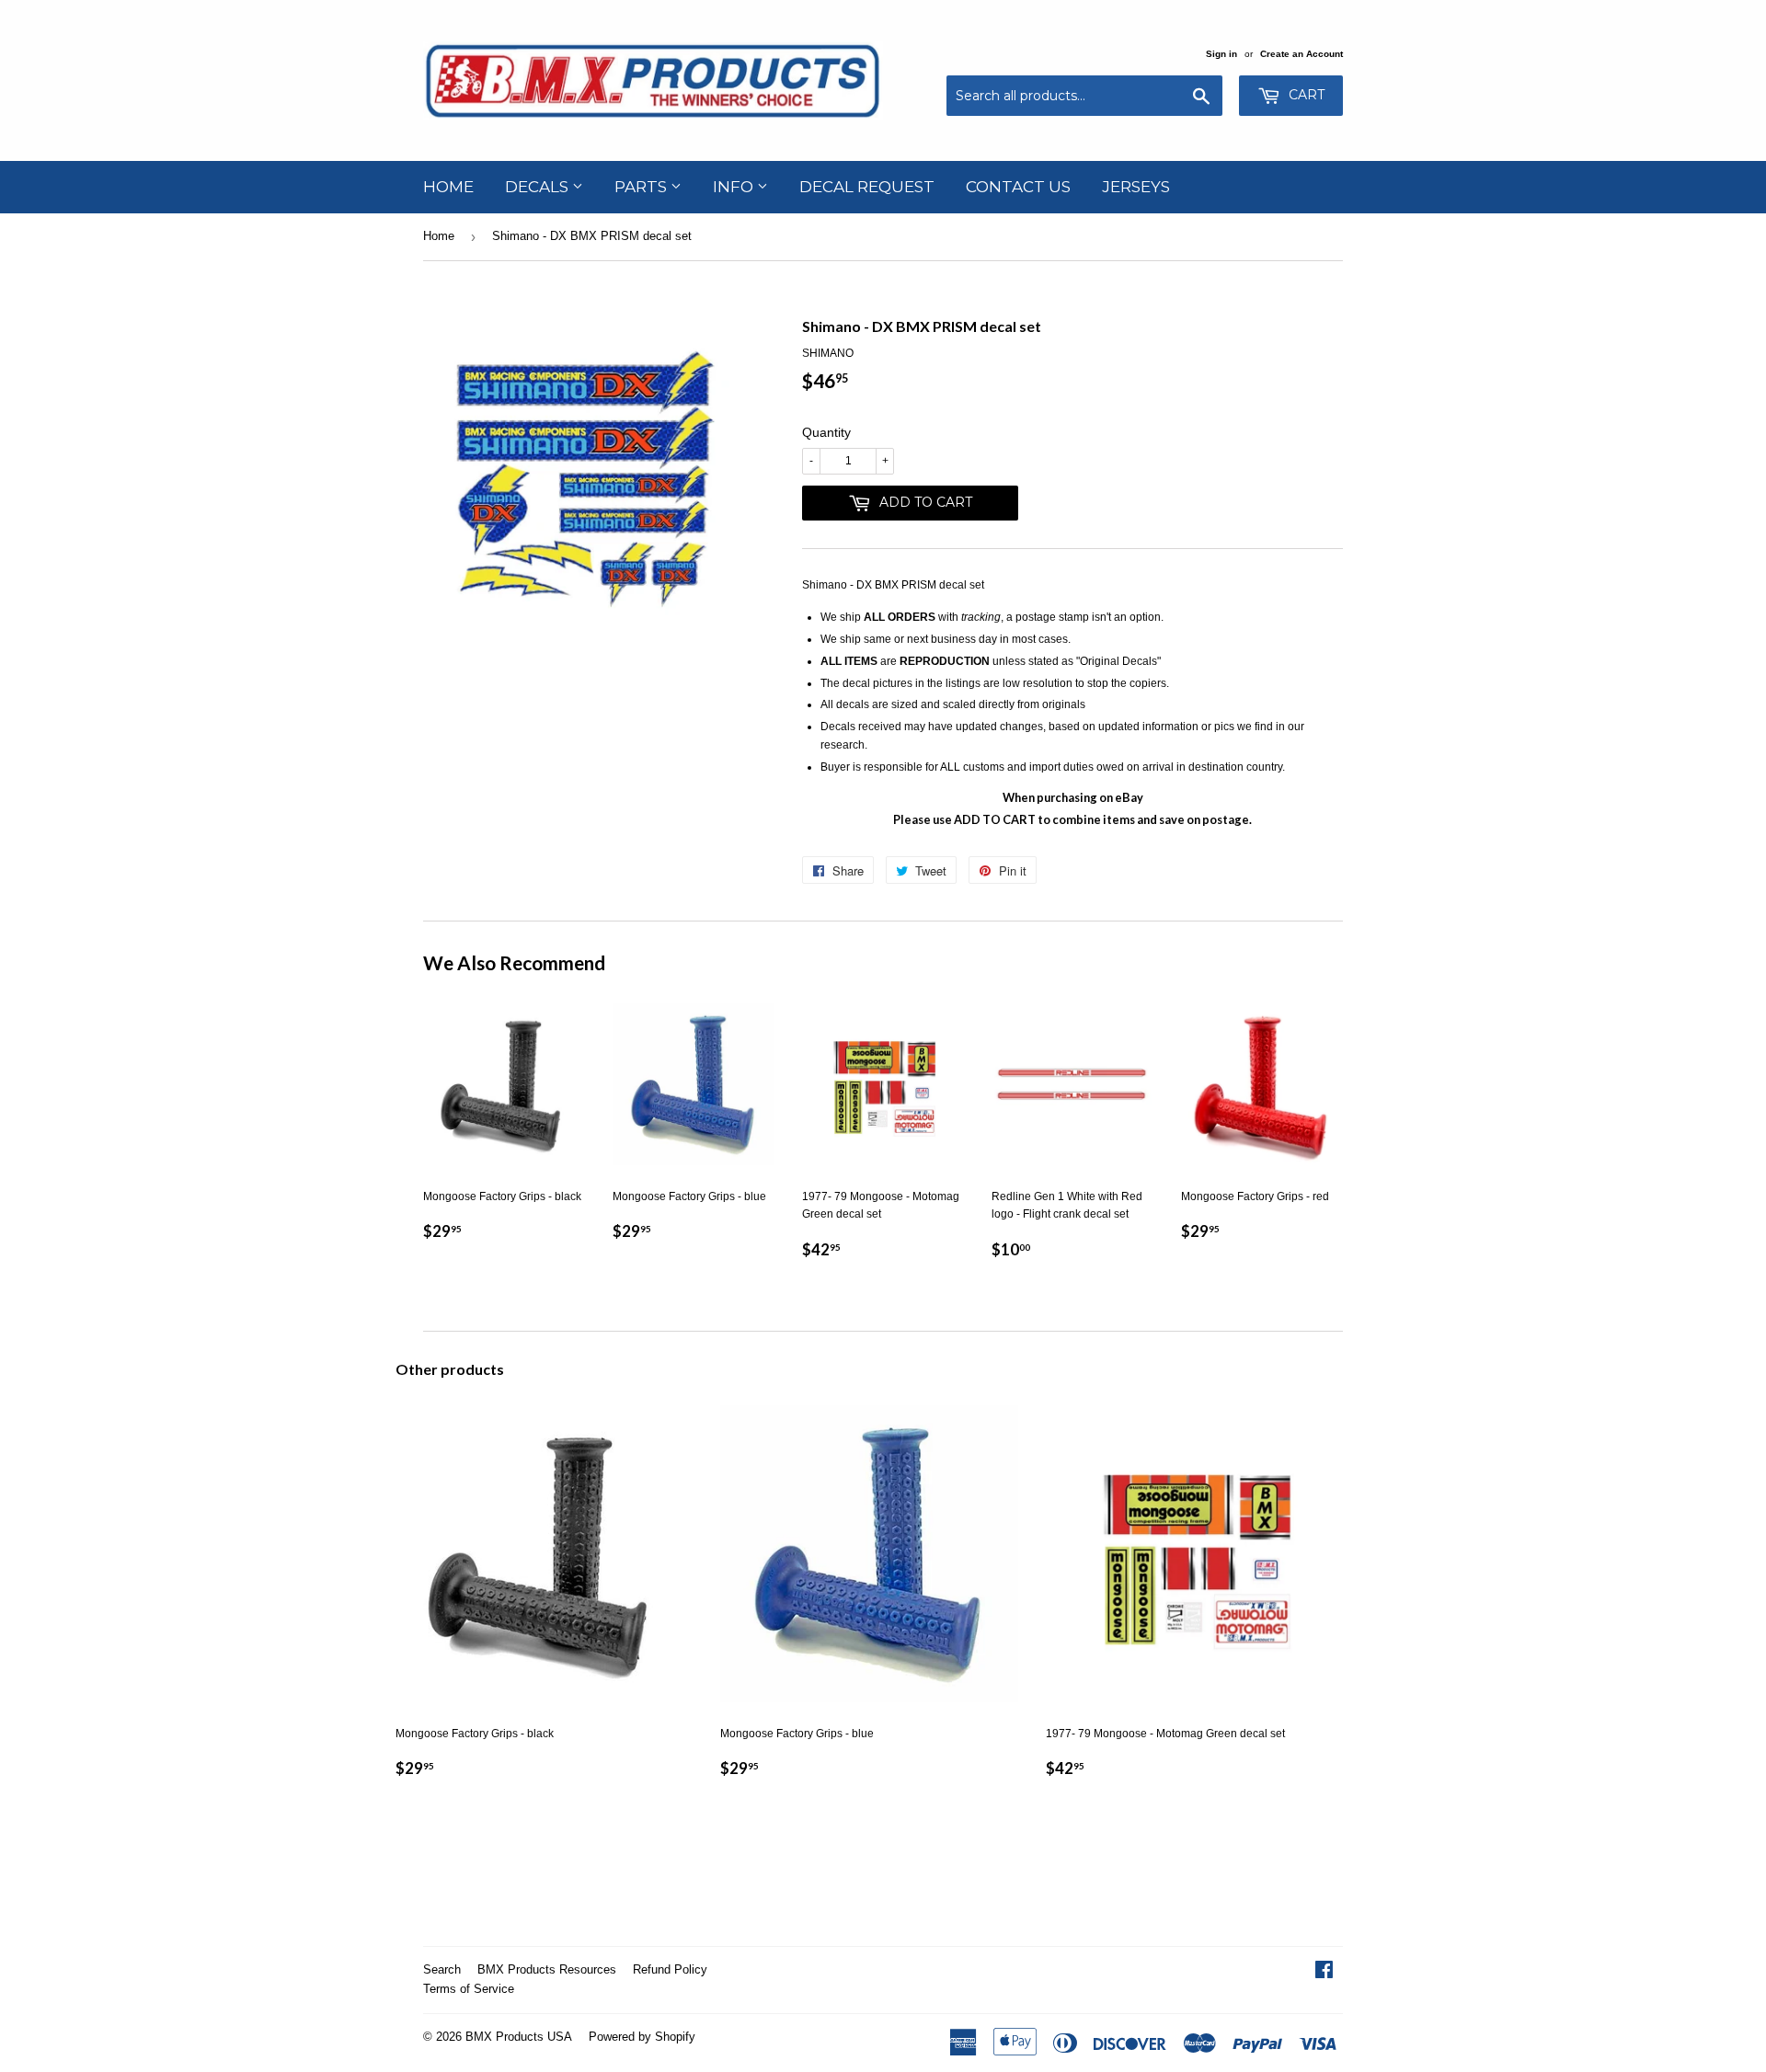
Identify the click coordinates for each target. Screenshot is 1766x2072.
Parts (642, 187)
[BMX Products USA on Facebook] (1324, 1973)
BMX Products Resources (547, 1969)
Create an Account (1302, 54)
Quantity (826, 432)
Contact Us (1018, 187)
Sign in (1221, 54)
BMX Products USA (519, 2037)
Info (735, 187)
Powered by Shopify (642, 2037)
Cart (1305, 95)
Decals (539, 187)
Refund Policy (670, 1969)
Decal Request (867, 187)
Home (448, 187)
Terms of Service (469, 1989)
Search (442, 1969)
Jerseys (1136, 187)
